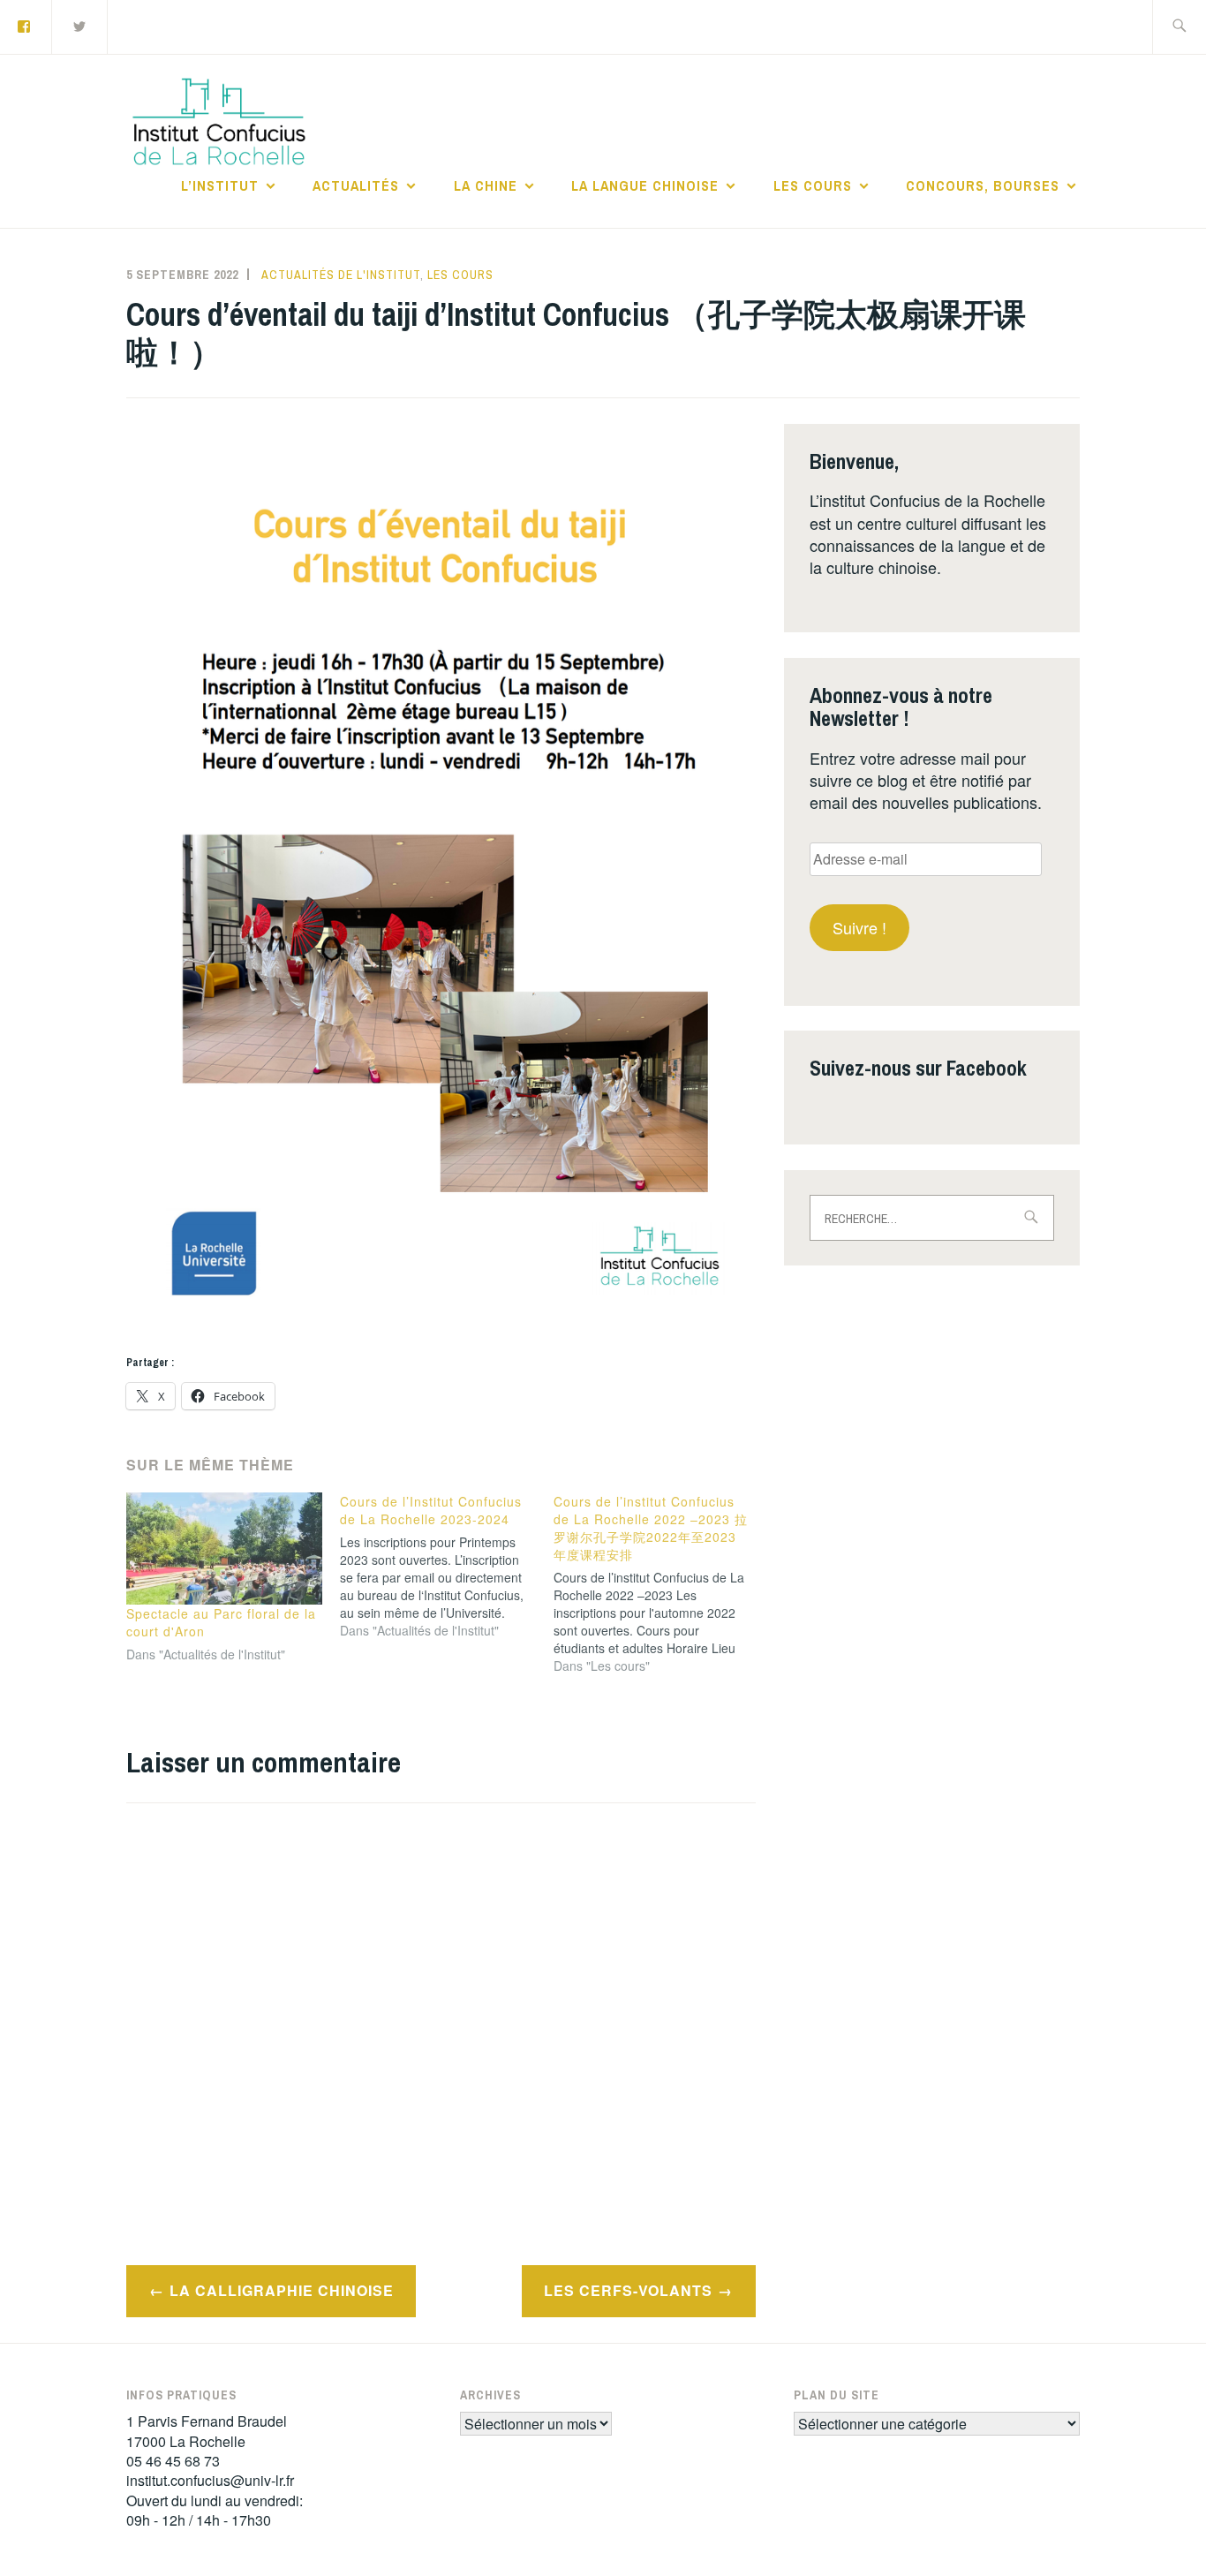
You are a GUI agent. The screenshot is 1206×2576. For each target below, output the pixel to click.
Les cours (813, 185)
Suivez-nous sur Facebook (918, 1068)
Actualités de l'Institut (341, 275)
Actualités (356, 185)
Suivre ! (859, 927)
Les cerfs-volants (628, 2290)
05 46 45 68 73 (173, 2461)
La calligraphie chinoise (282, 2290)
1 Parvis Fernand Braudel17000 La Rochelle (207, 2431)
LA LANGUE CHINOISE (645, 185)
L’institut (220, 185)
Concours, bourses (983, 185)
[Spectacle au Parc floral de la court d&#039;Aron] (224, 1549)
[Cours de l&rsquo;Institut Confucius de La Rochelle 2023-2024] (447, 1566)
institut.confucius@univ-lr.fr (210, 2480)
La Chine (486, 185)
